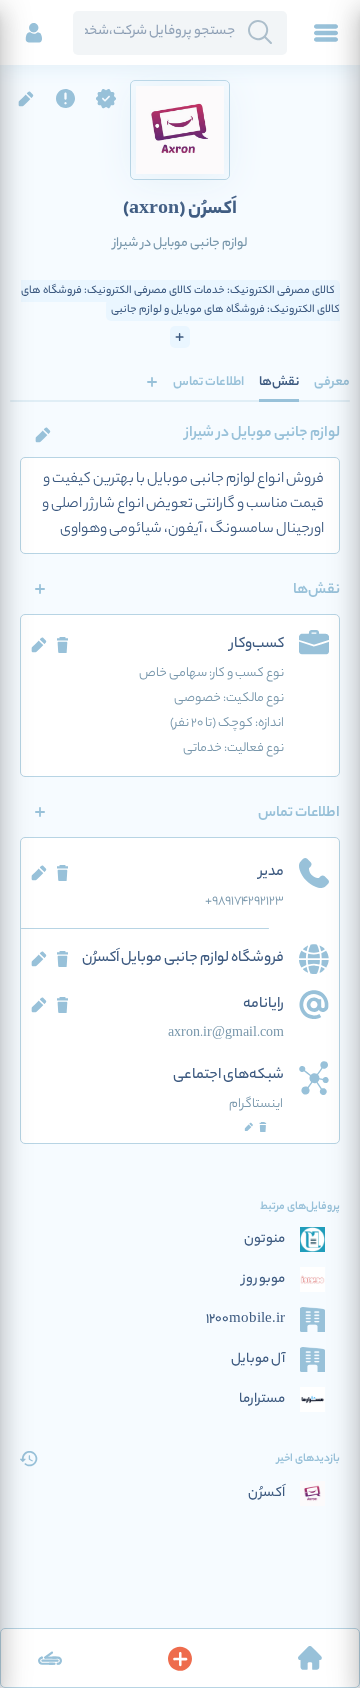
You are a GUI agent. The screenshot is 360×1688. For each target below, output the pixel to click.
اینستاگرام (256, 1104)
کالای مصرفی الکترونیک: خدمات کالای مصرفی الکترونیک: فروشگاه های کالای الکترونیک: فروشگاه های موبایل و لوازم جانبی (180, 300)
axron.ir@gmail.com (226, 1033)
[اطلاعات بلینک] (50, 1658)
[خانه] (310, 1658)
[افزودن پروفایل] (180, 1658)
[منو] (326, 33)
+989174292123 (244, 901)
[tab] (332, 382)
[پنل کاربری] (34, 33)
